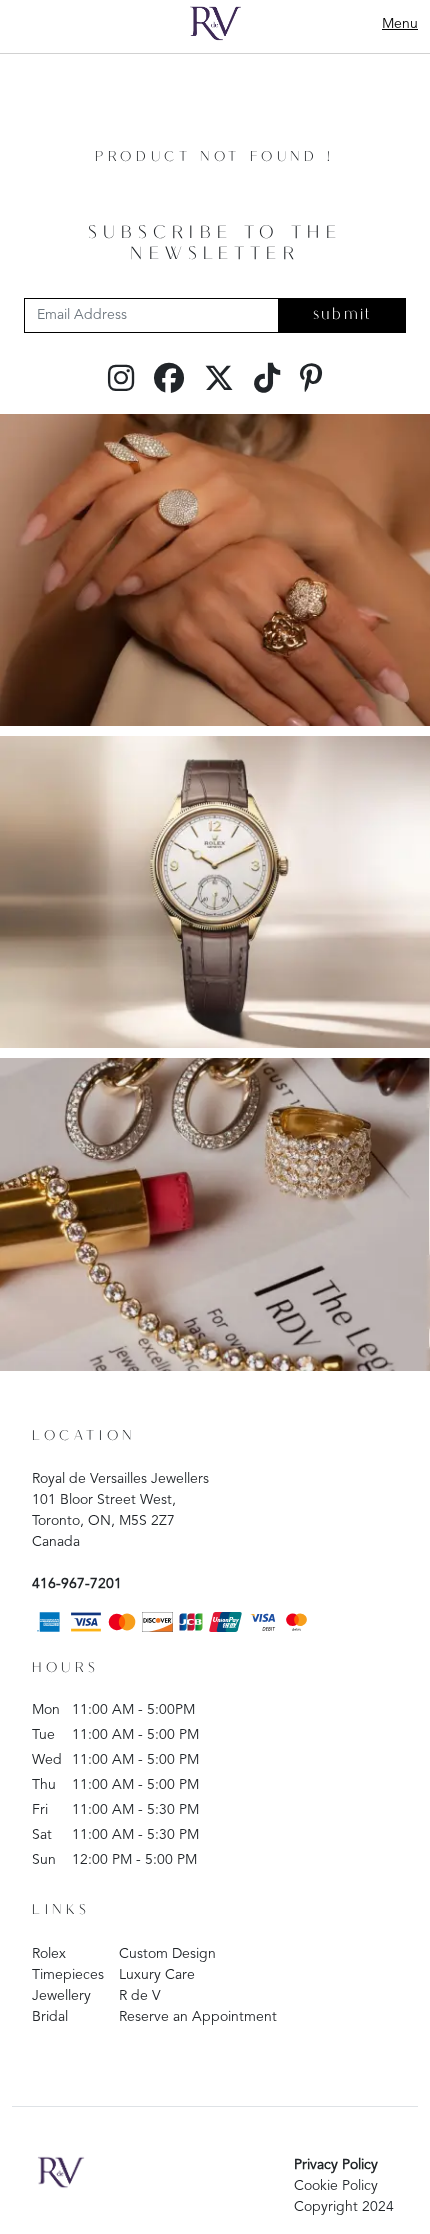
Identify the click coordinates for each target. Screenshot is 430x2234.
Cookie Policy (336, 2186)
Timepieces (68, 1975)
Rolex (49, 1954)
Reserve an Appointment (198, 2017)
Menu (400, 24)
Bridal (50, 2017)
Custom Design (167, 1954)
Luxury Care (157, 1975)
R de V (140, 1996)
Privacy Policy (336, 2165)
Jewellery (61, 1996)
